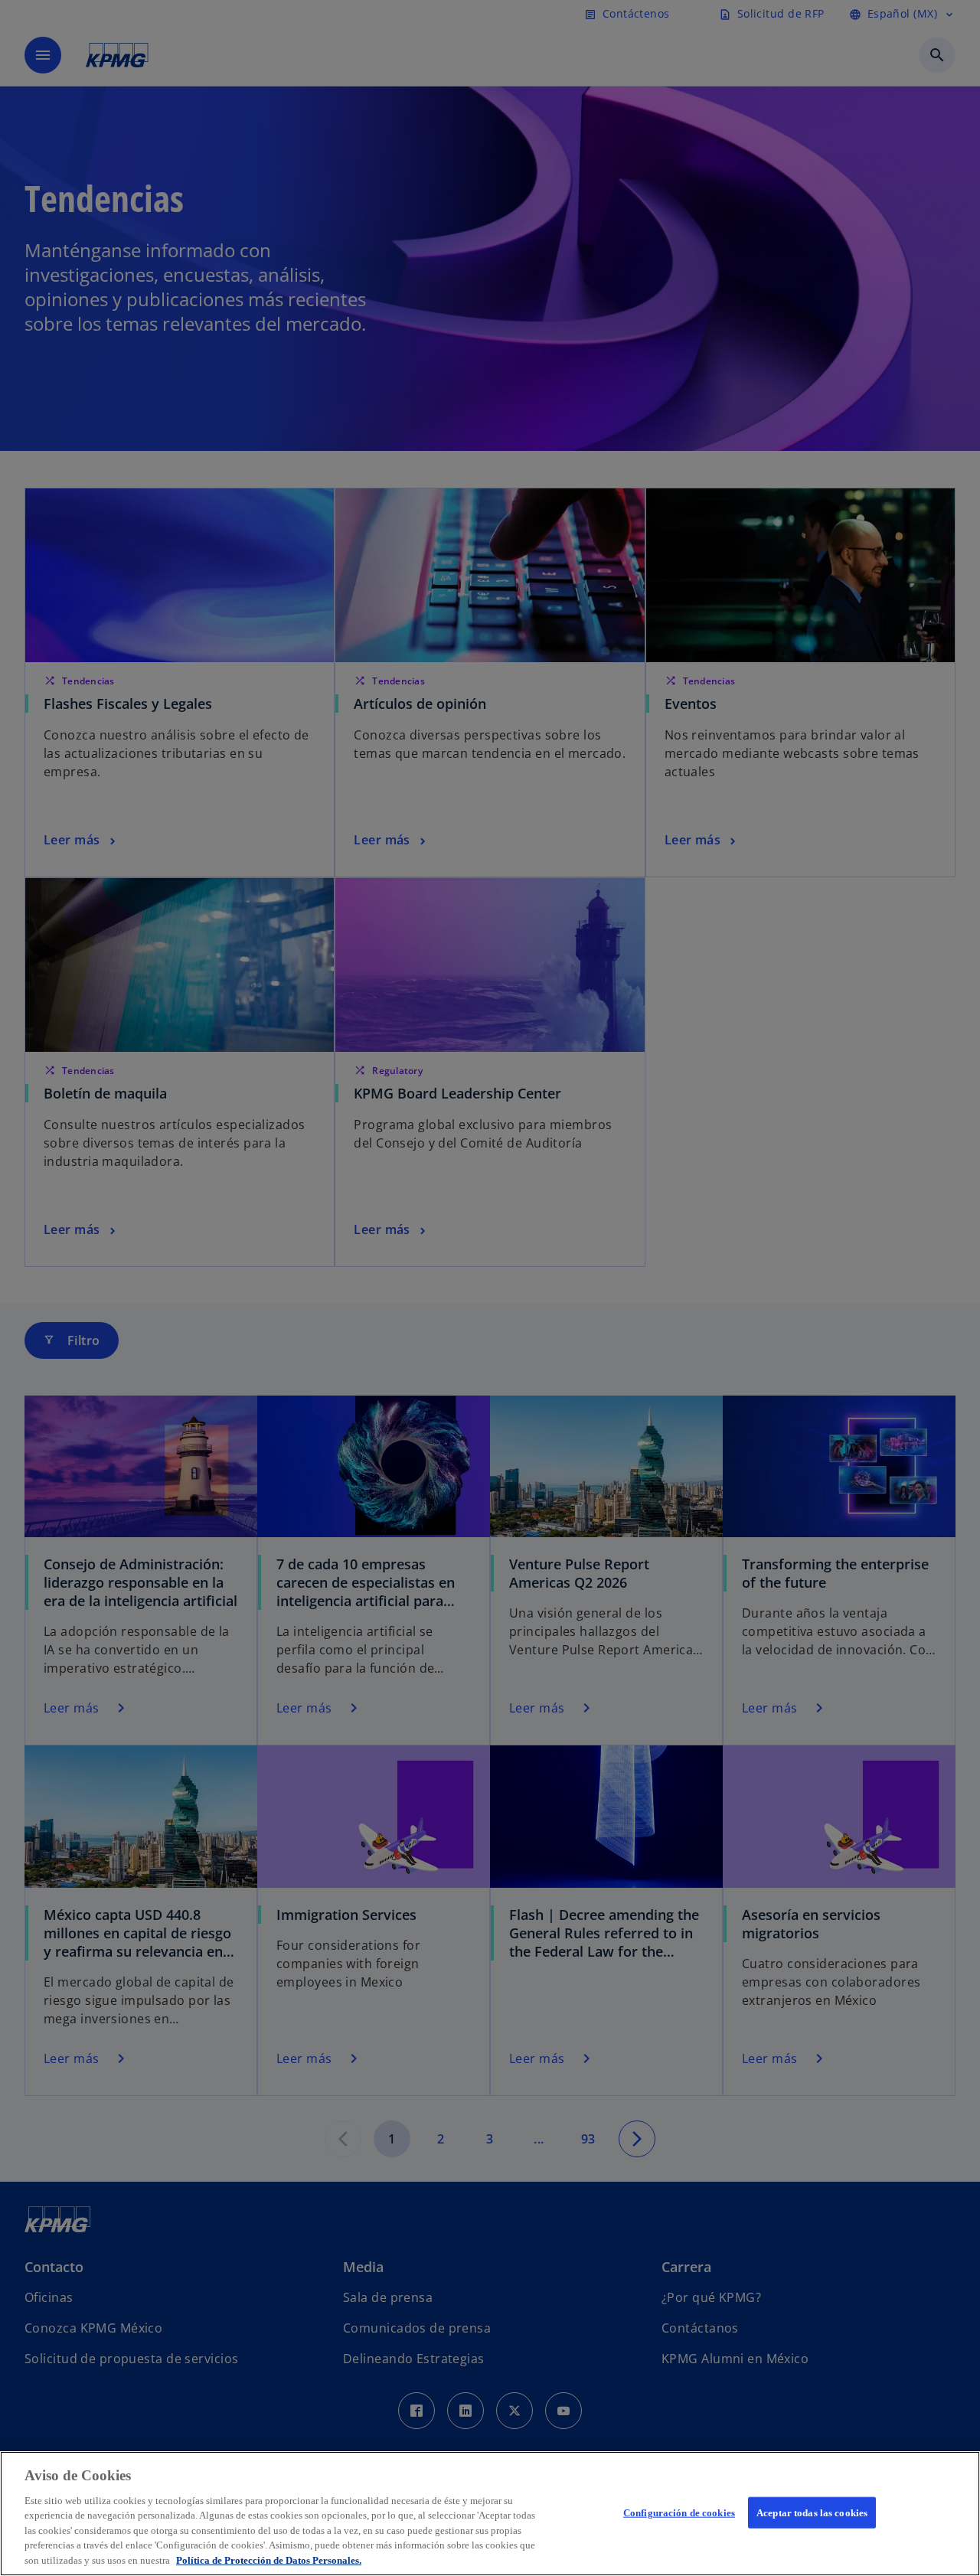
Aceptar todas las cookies (812, 2512)
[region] (490, 2514)
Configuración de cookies (679, 2512)
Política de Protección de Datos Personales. (269, 2560)
